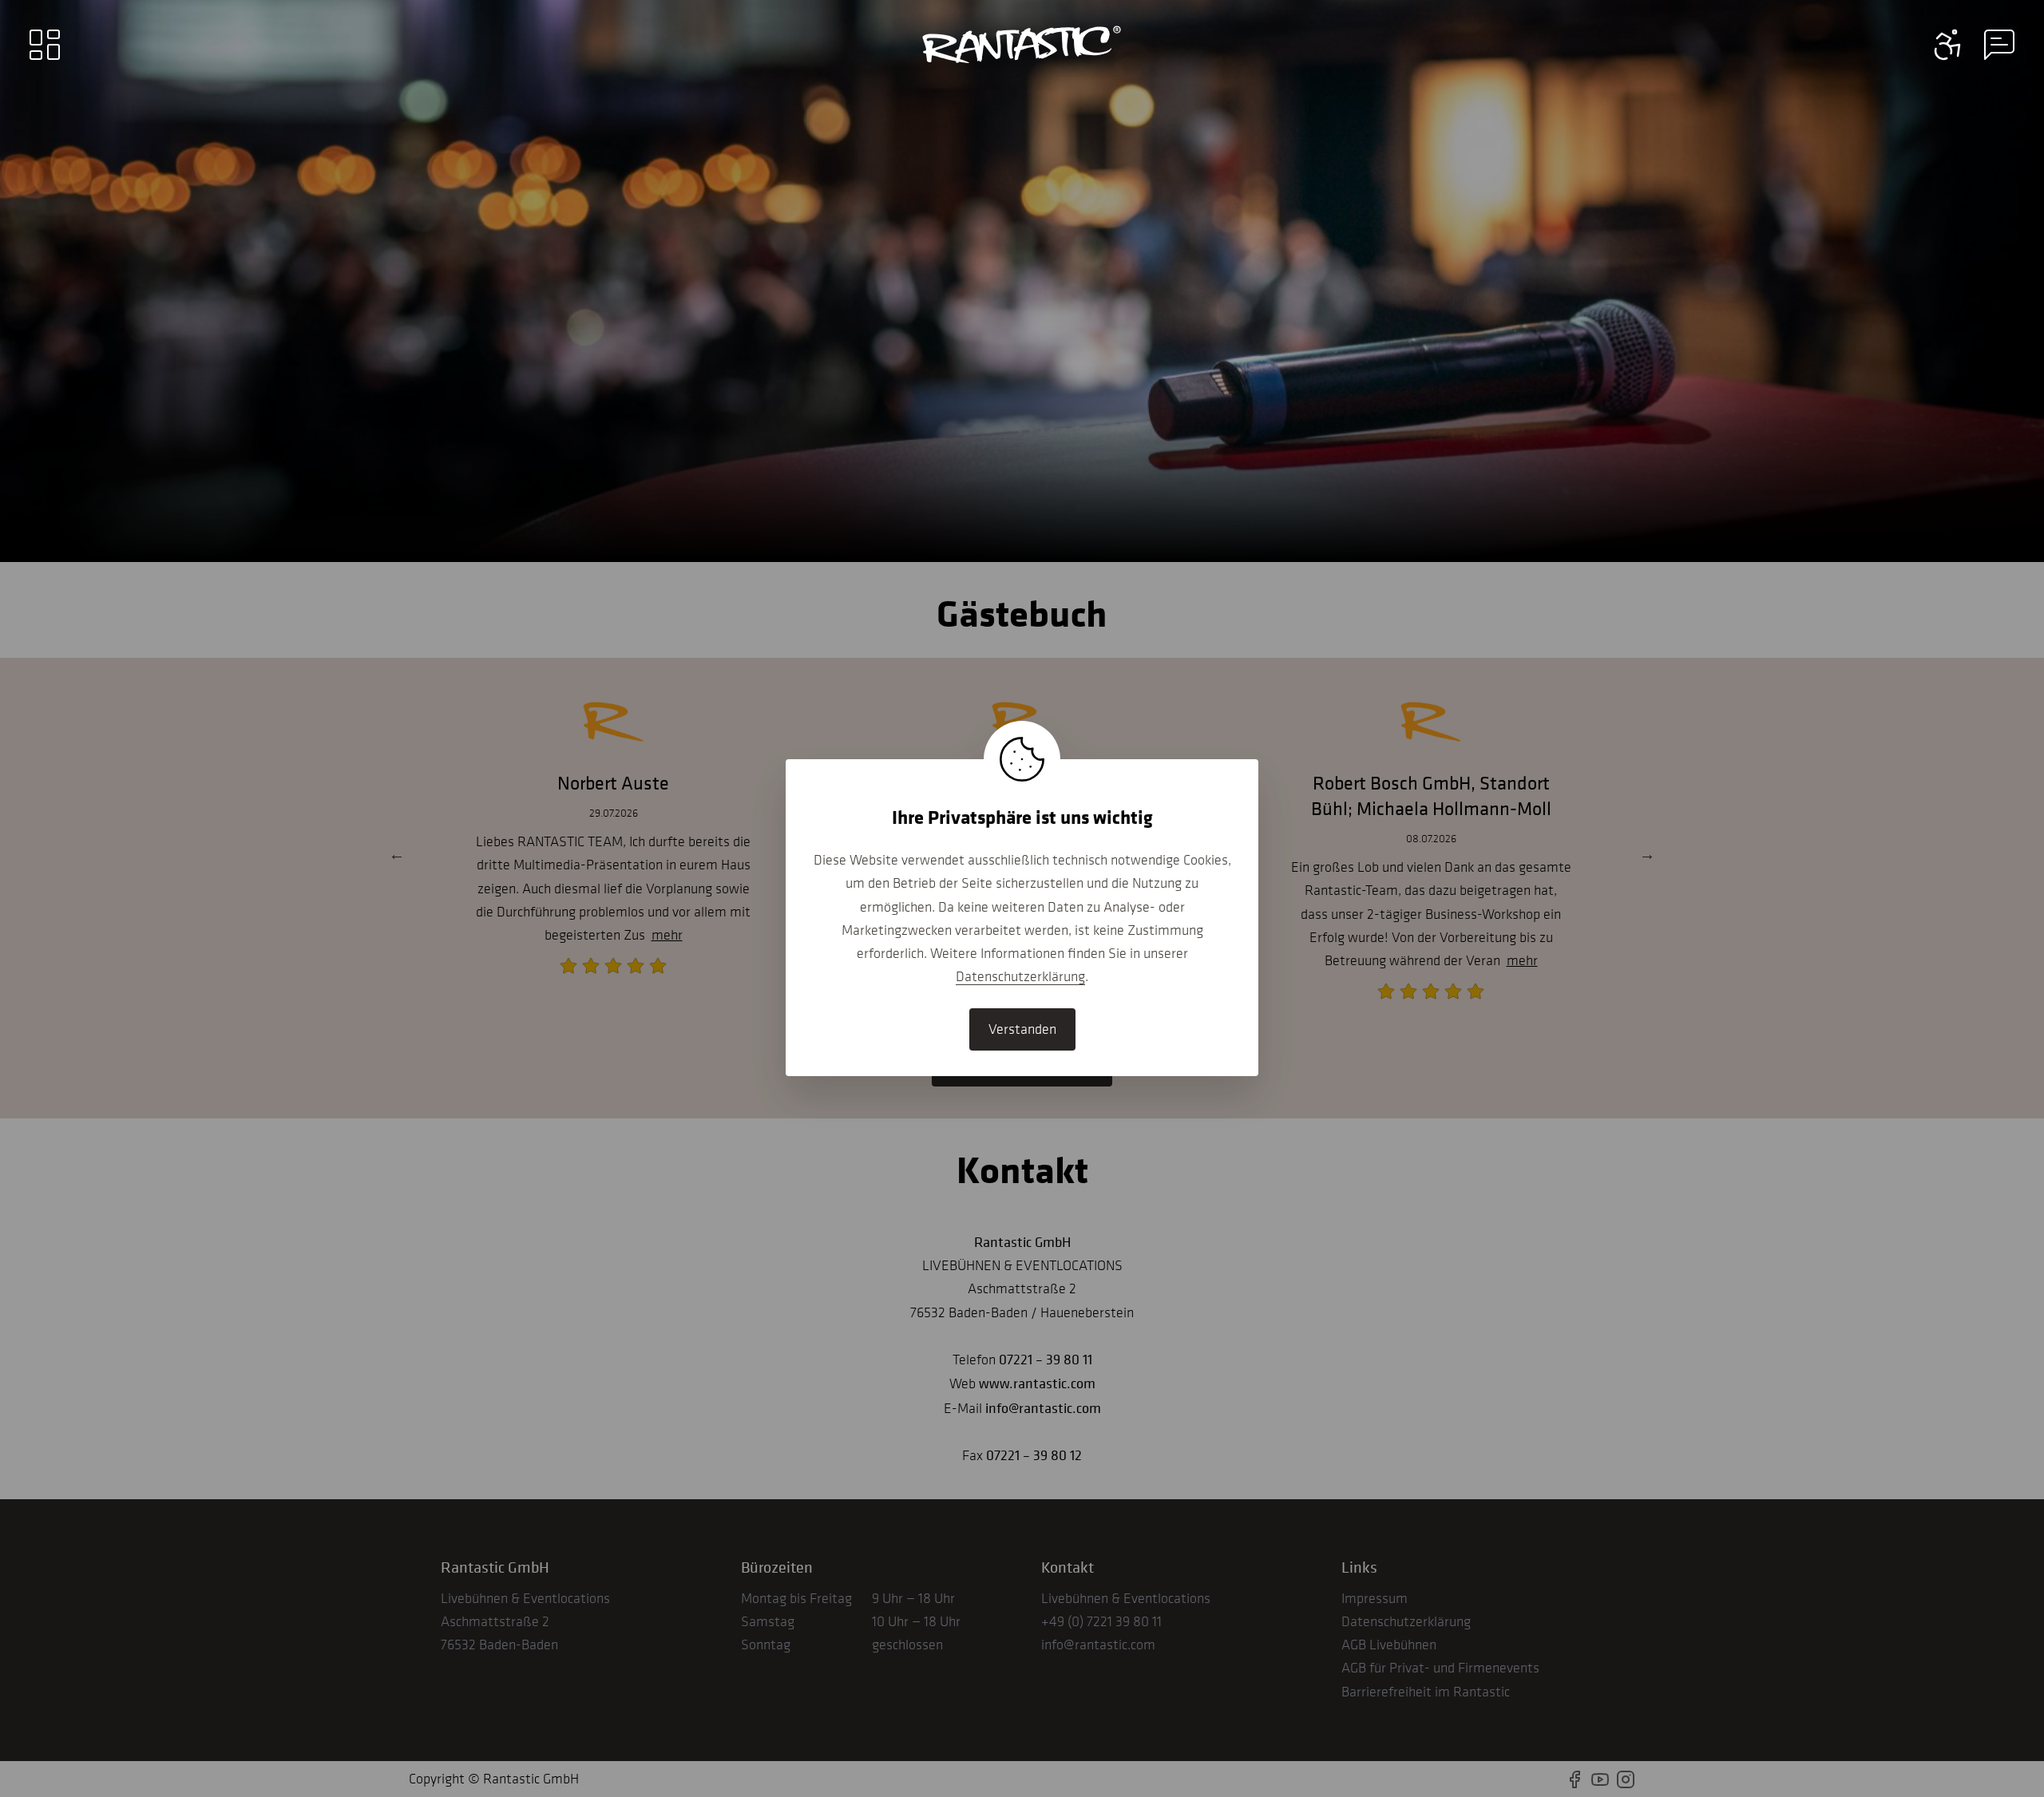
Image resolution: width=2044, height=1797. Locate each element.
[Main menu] (45, 45)
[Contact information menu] (1948, 45)
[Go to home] (1022, 45)
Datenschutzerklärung (1020, 976)
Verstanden (1022, 1029)
